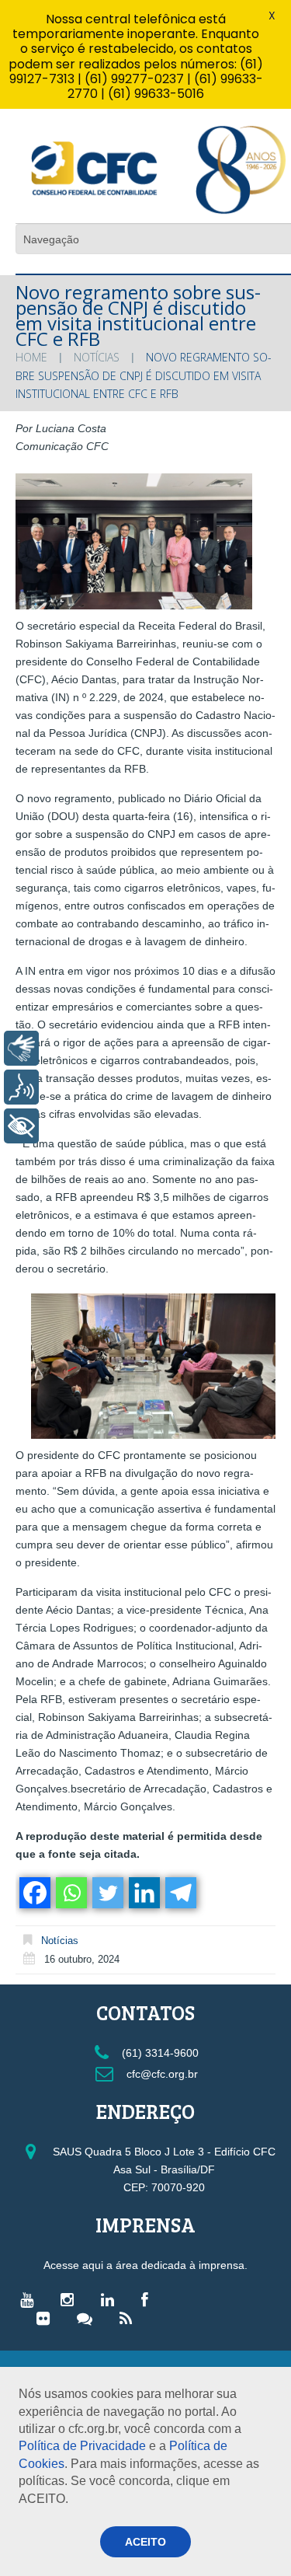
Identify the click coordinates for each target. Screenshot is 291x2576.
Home (31, 357)
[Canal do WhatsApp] (88, 2318)
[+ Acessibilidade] (21, 1126)
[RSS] (130, 2318)
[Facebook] (34, 1893)
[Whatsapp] (70, 1893)
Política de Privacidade (82, 2446)
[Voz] (21, 1087)
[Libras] (21, 1048)
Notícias (97, 357)
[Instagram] (71, 2299)
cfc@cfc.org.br (161, 2074)
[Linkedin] (143, 1893)
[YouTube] (31, 2299)
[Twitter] (107, 1893)
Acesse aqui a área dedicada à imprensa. (145, 2265)
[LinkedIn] (111, 2299)
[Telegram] (180, 1893)
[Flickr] (47, 2318)
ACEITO (145, 2542)
